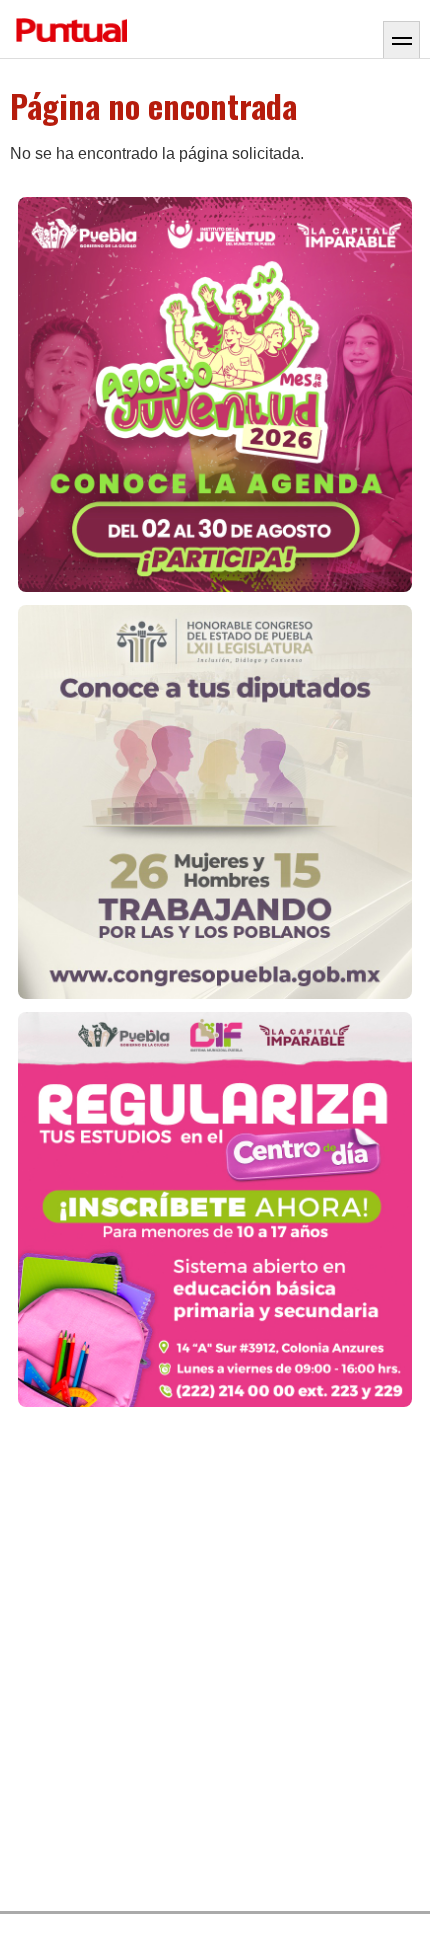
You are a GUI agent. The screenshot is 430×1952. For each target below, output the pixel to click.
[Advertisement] (215, 1660)
